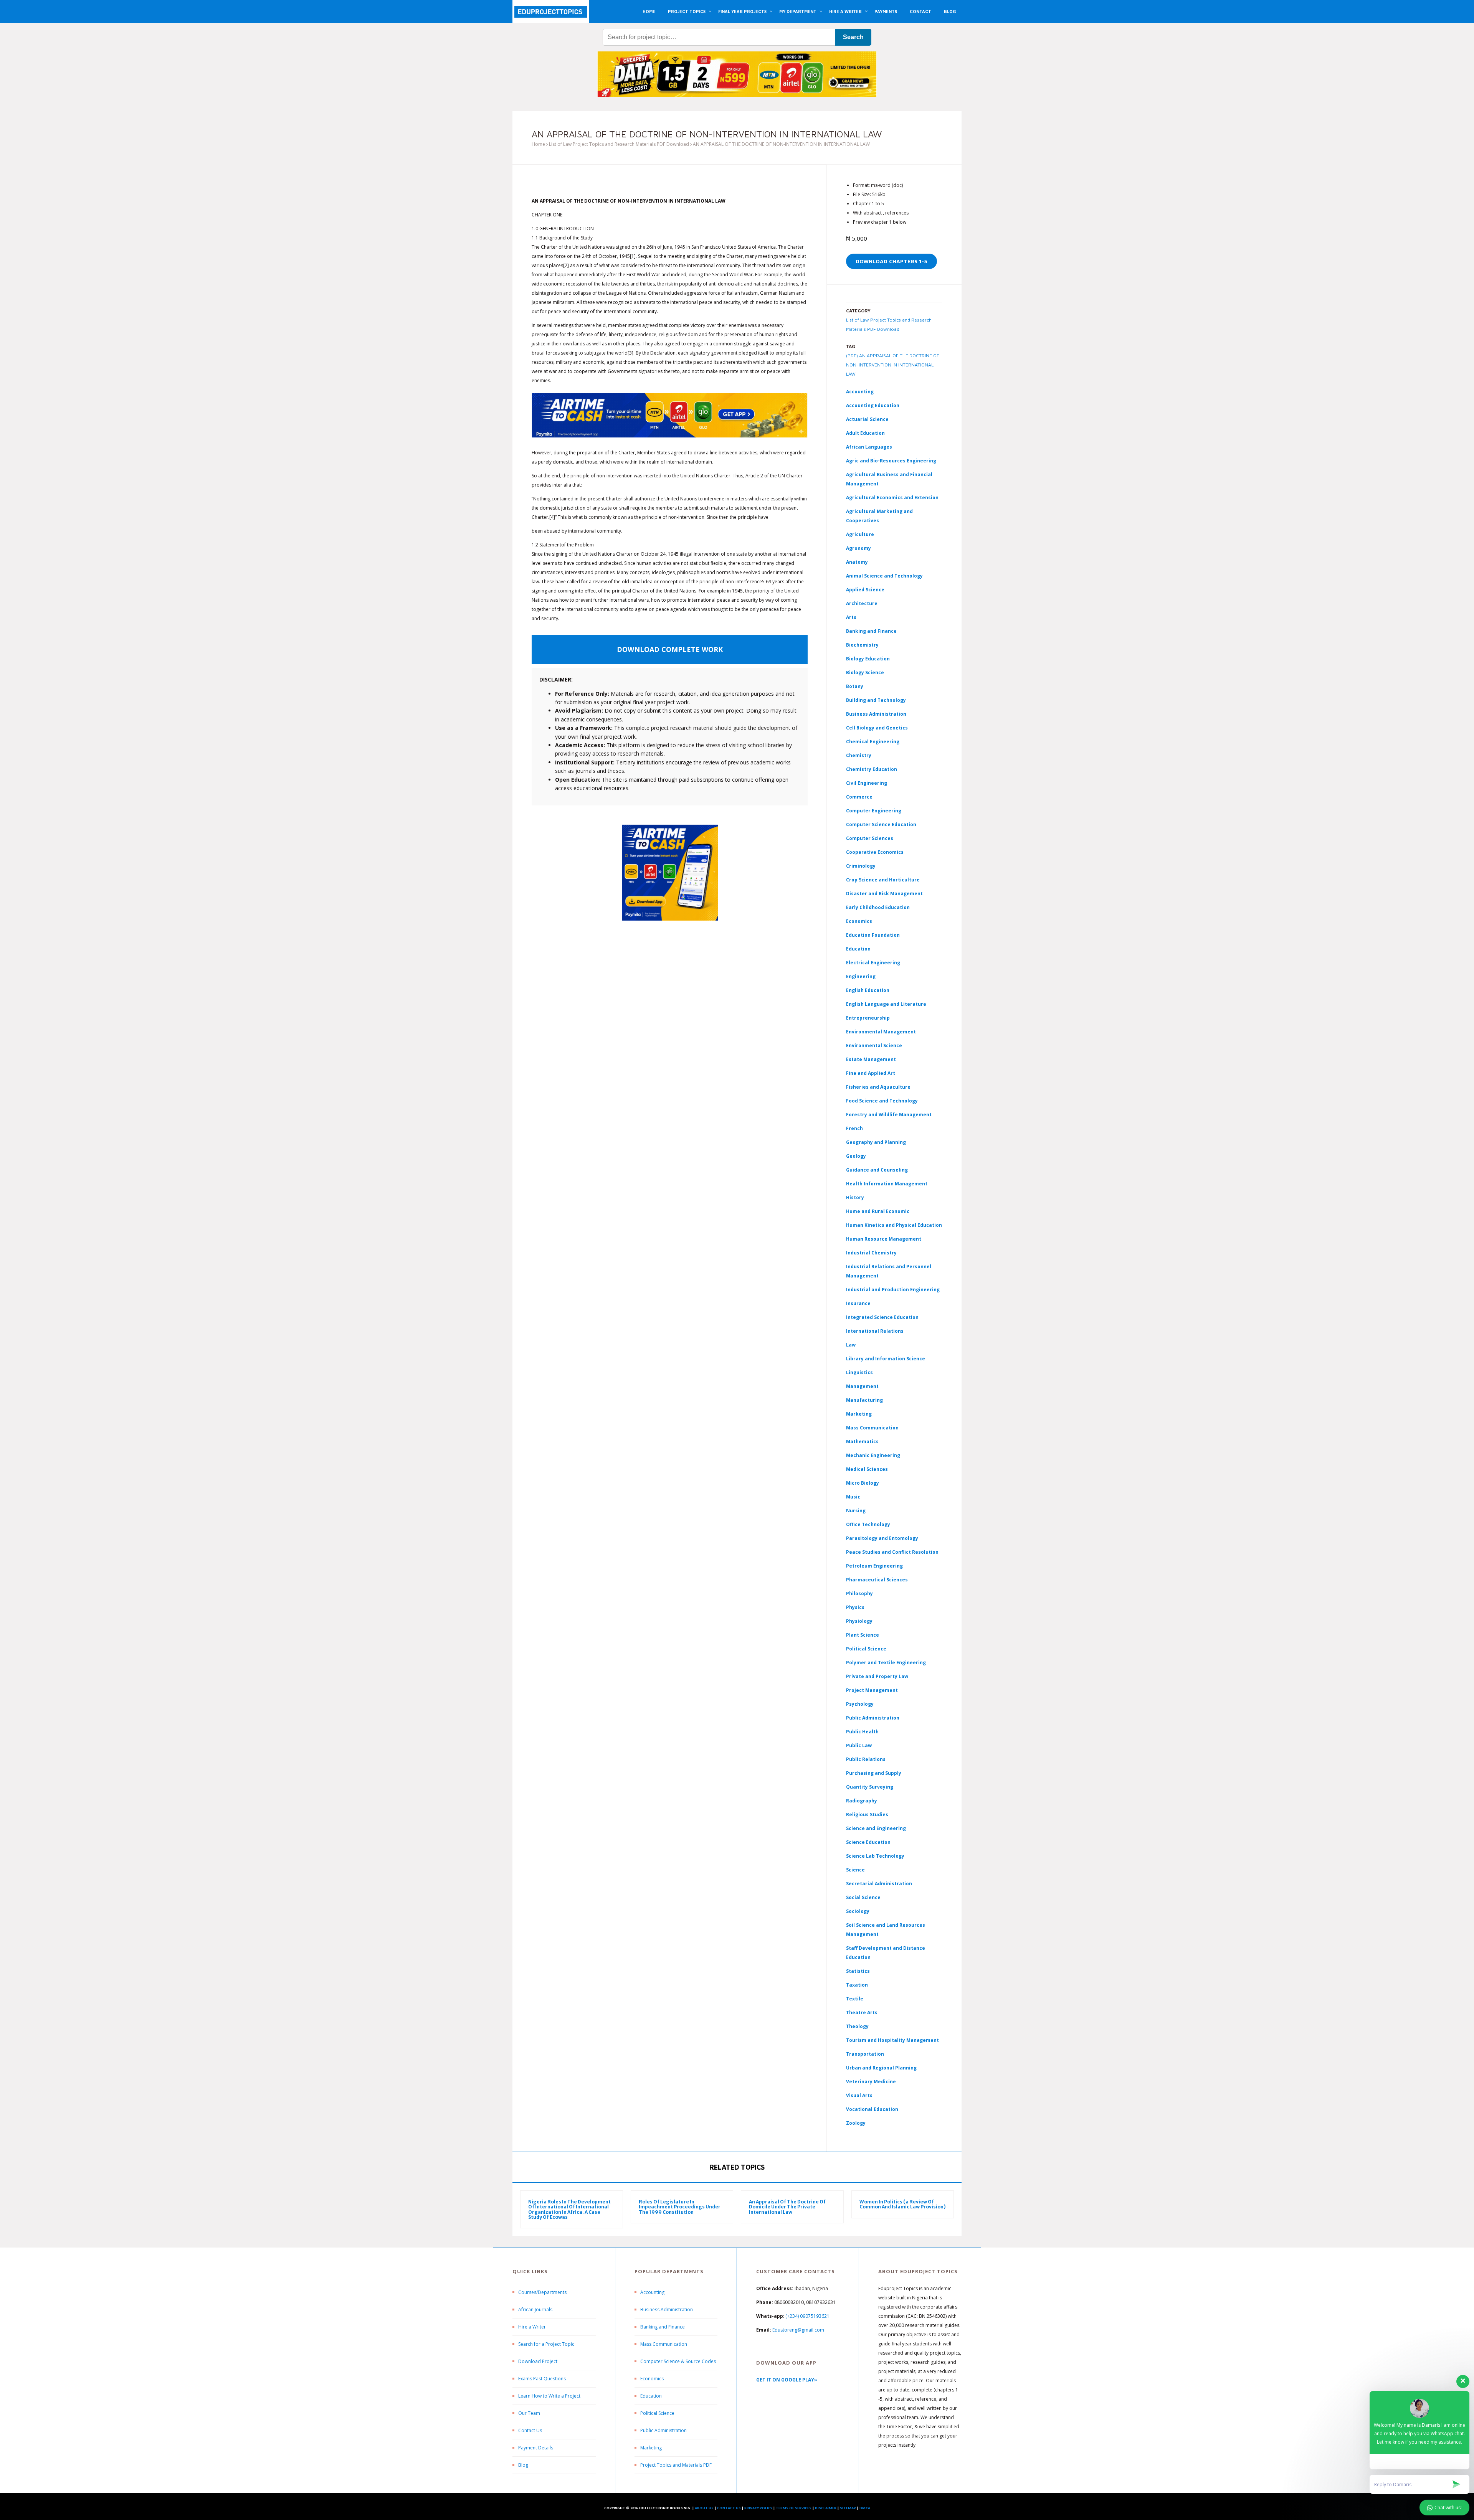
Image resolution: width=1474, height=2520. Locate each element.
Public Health (862, 1732)
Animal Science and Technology (884, 576)
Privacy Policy (758, 2508)
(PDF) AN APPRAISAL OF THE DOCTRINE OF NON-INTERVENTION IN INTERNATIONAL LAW (893, 365)
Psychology (860, 1704)
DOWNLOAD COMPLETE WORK (670, 649)
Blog (523, 2465)
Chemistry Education (872, 769)
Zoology (856, 2123)
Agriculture (860, 534)
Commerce (859, 797)
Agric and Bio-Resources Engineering (891, 461)
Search (853, 37)
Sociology (858, 1911)
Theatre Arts (862, 2013)
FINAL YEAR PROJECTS (742, 11)
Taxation (857, 1985)
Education (651, 2396)
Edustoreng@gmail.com (798, 2330)
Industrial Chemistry (871, 1253)
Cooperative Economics (875, 852)
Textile (855, 1999)
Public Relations (866, 1759)
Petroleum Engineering (874, 1566)
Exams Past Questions (542, 2379)
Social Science (863, 1897)
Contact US (729, 2508)
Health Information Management (887, 1184)
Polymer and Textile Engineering (886, 1663)
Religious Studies (867, 1814)
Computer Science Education (881, 824)
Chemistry (859, 755)
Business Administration (876, 714)
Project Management (872, 1690)
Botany (855, 686)
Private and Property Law (877, 1676)
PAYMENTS (886, 11)
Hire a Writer (532, 2327)
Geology (856, 1156)
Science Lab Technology (875, 1856)
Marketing (859, 1414)
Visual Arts (859, 2095)
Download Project (538, 2361)
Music (853, 1497)
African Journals (535, 2310)
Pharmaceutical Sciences (877, 1580)
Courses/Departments (542, 2292)
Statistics (858, 1971)
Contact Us (530, 2430)
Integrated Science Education (882, 1317)
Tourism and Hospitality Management (892, 2040)
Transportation (865, 2054)
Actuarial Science (867, 419)
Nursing (856, 1511)
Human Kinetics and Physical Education (894, 1225)
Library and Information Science (886, 1359)
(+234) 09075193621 (807, 2316)
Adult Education (865, 433)
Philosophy (859, 1593)
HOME (649, 11)
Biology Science (865, 672)
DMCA (865, 2508)
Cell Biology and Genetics (877, 728)
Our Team (529, 2413)
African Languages (869, 447)
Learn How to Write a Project (549, 2396)
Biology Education (868, 659)
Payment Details (536, 2448)
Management (862, 1386)
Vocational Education (872, 2109)
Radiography (862, 1801)
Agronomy (858, 548)
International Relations (875, 1331)
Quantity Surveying (870, 1787)
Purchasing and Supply (874, 1773)
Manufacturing (864, 1400)
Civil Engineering (867, 783)
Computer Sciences (870, 838)
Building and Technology (876, 700)
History (855, 1197)
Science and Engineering (876, 1828)
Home (538, 144)
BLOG (950, 11)
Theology (857, 2026)
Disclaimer (826, 2508)
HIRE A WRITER (845, 11)
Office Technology (868, 1524)
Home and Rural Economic (878, 1211)
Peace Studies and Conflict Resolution (892, 1552)
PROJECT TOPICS (687, 11)
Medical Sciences (867, 1469)
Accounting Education (873, 405)
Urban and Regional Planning (881, 2068)
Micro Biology (863, 1483)
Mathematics (862, 1442)
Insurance (858, 1303)
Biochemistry (862, 645)
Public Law (859, 1745)
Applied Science (865, 590)
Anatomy (857, 562)
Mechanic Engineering (873, 1455)
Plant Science (863, 1635)
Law (851, 1345)
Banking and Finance (871, 631)
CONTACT (920, 11)
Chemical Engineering (873, 742)
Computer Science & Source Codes (678, 2361)
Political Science (866, 1649)
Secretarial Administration (879, 1884)
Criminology (861, 866)
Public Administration (873, 1718)
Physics (855, 1607)
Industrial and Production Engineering (893, 1290)
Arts (851, 617)
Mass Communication (872, 1428)
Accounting (860, 392)
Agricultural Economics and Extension (892, 498)
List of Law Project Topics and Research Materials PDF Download (619, 144)
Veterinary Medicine (871, 2082)
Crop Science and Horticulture (883, 880)
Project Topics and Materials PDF (676, 2465)
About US (704, 2508)
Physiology (859, 1621)
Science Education (868, 1842)
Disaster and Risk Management (884, 894)
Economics (652, 2379)
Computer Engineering (874, 811)
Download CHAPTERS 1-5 (892, 261)
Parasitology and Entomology (882, 1538)
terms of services (794, 2508)
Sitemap (848, 2508)
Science (855, 1870)
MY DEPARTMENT (798, 11)
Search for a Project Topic (546, 2344)
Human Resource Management (884, 1239)
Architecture (862, 603)
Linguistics (859, 1372)
